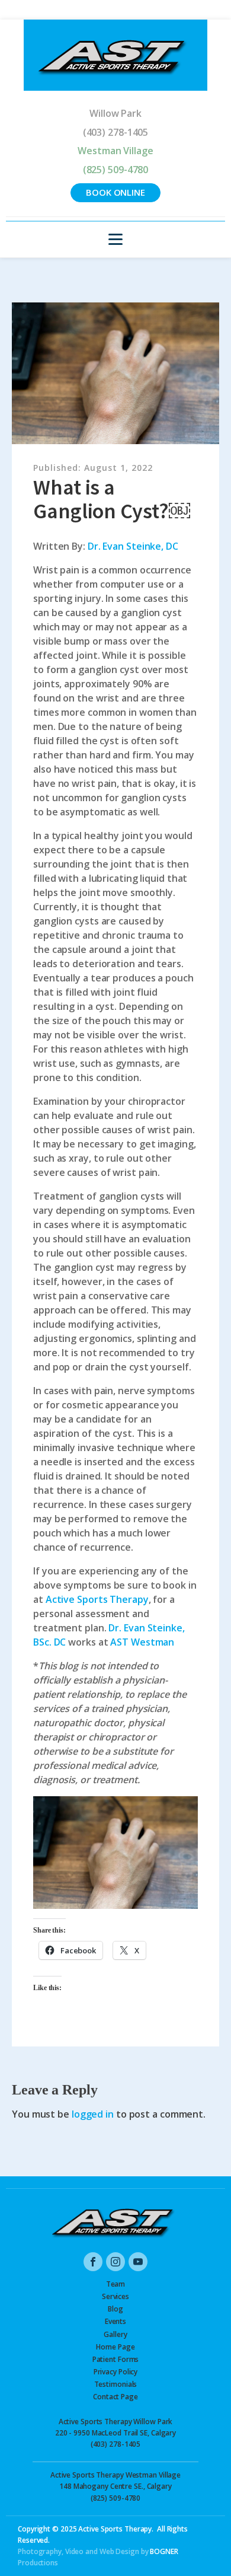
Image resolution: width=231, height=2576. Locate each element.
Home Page (115, 2347)
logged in (93, 2114)
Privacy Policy (116, 2372)
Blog (115, 2309)
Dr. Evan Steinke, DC (133, 546)
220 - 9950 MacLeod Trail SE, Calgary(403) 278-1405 (115, 2433)
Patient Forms (116, 2359)
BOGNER (164, 2551)
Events (115, 2321)
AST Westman (142, 1642)
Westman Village (115, 151)
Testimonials (116, 2384)
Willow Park (115, 113)
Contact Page (115, 2397)
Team (116, 2284)
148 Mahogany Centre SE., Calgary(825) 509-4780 (115, 2486)
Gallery (115, 2334)
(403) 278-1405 (116, 132)
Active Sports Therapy (97, 1599)
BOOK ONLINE (115, 192)
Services (115, 2296)
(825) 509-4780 (116, 170)
